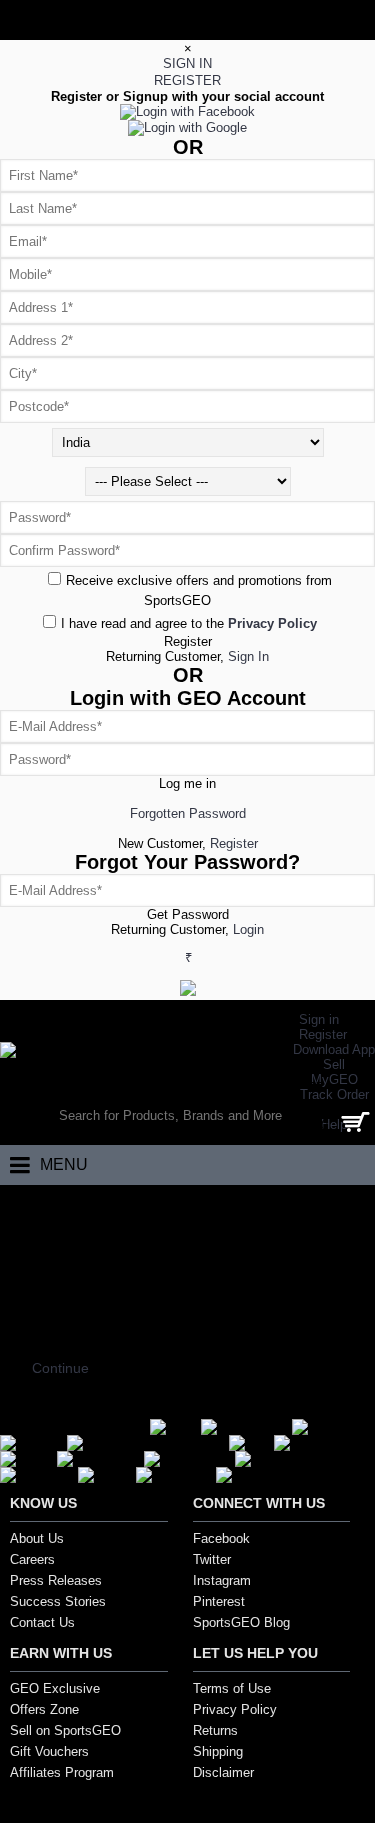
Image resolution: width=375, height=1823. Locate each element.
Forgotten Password (188, 813)
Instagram (222, 1580)
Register (188, 641)
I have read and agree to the (189, 623)
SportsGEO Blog (241, 1622)
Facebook (221, 1538)
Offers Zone (44, 1709)
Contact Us (42, 1622)
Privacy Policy (235, 1709)
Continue (60, 1368)
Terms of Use (232, 1688)
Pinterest (219, 1601)
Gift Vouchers (49, 1751)
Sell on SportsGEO (65, 1730)
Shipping (218, 1751)
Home (32, 1204)
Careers (32, 1559)
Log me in (187, 783)
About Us (37, 1538)
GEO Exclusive (55, 1688)
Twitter (212, 1559)
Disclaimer (223, 1772)
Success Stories (58, 1601)
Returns (215, 1730)
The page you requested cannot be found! (184, 1204)
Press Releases (56, 1580)
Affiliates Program (62, 1772)
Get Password (188, 914)
